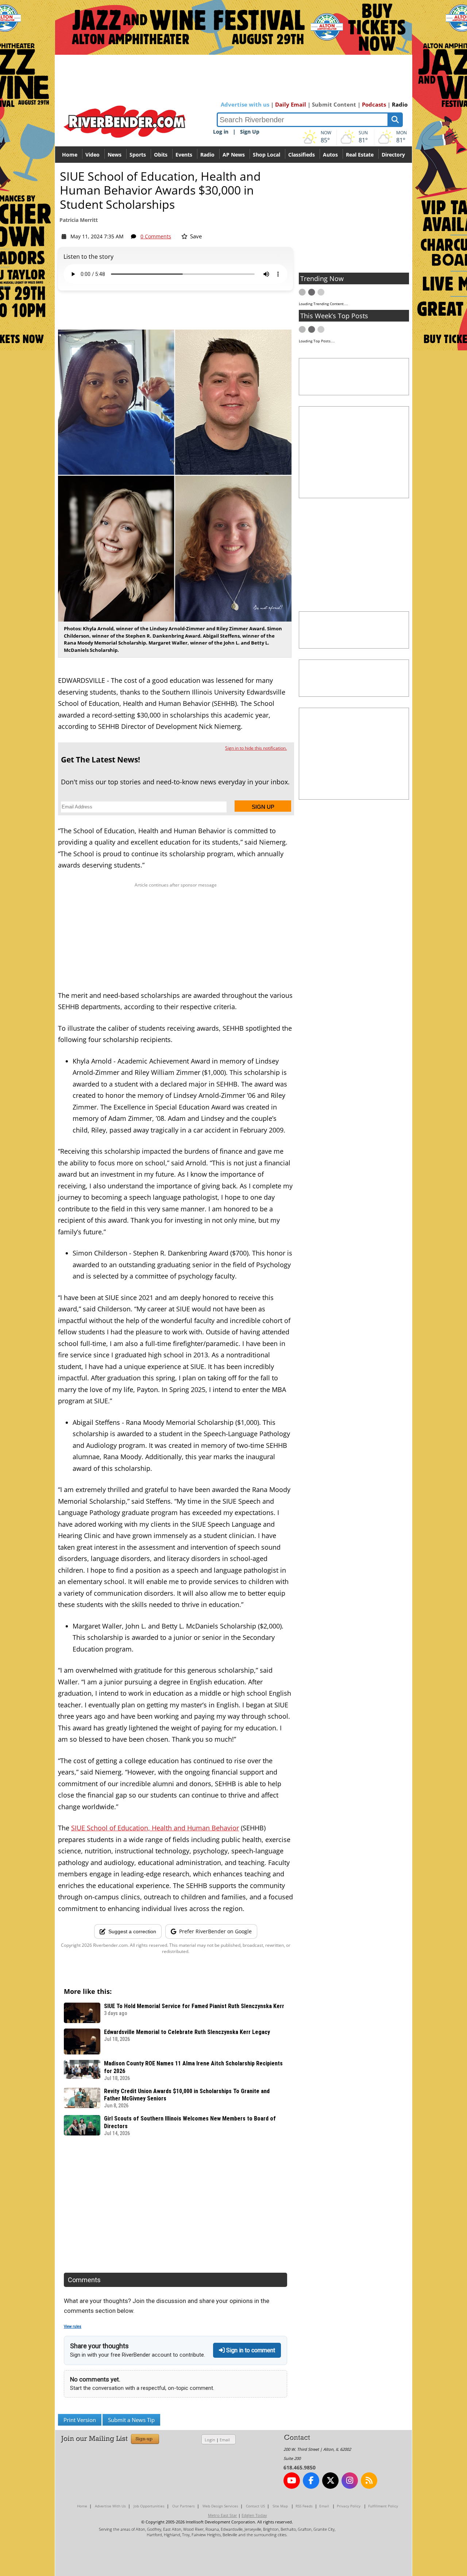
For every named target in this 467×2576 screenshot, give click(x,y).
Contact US (255, 2506)
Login (210, 2440)
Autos (330, 155)
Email (225, 2440)
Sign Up (250, 132)
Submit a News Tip (131, 2420)
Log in (221, 132)
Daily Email (291, 104)
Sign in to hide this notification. (256, 748)
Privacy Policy (349, 2506)
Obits (161, 155)
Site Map (280, 2506)
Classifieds (302, 155)
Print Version (80, 2420)
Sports (138, 155)
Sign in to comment (250, 2350)
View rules (73, 2327)
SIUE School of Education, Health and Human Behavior (155, 1828)
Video (92, 155)
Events (184, 155)
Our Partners (184, 2506)
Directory (393, 155)
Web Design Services (220, 2506)
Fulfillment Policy (383, 2506)
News (115, 155)
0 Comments (156, 236)
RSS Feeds (304, 2506)
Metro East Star (223, 2515)
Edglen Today (254, 2515)
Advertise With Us (110, 2506)
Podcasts (374, 104)
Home (70, 155)
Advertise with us (245, 104)
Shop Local (267, 155)
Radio (400, 104)
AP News (234, 155)
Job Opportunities (149, 2506)
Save (195, 236)
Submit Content (334, 104)
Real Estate (360, 155)
